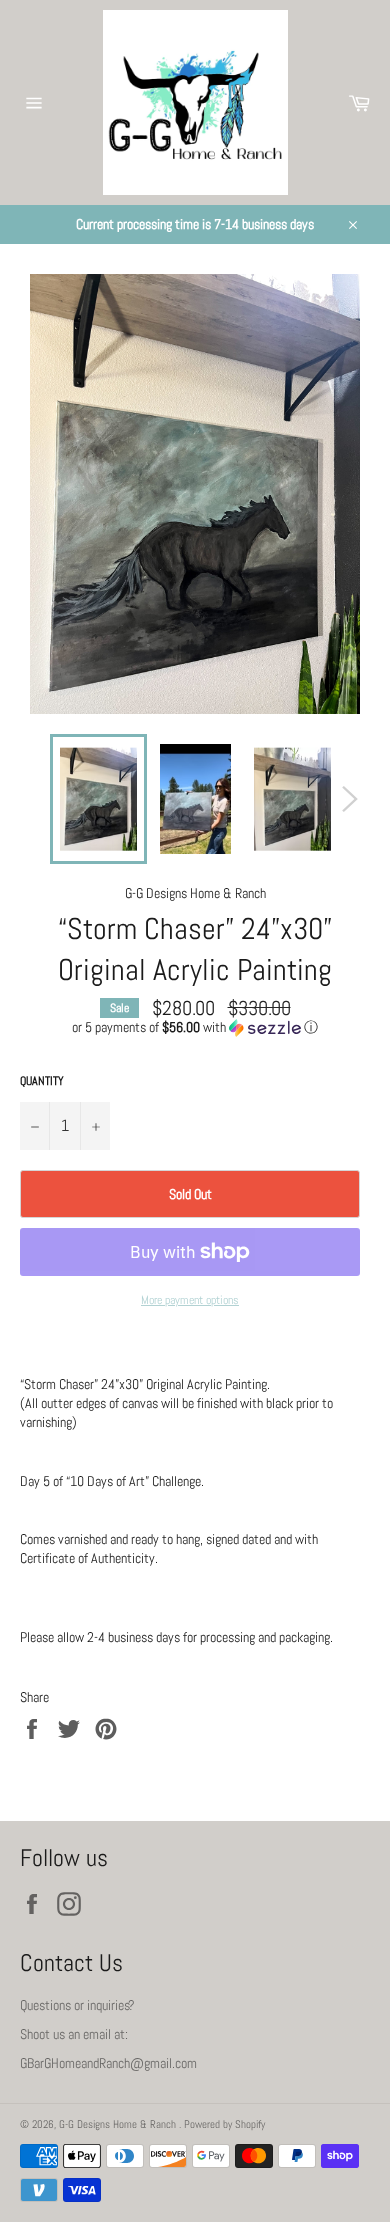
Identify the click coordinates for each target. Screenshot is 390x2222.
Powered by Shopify (224, 2124)
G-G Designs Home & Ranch (119, 2124)
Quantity (42, 1081)
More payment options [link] (190, 1300)
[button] (195, 1027)
